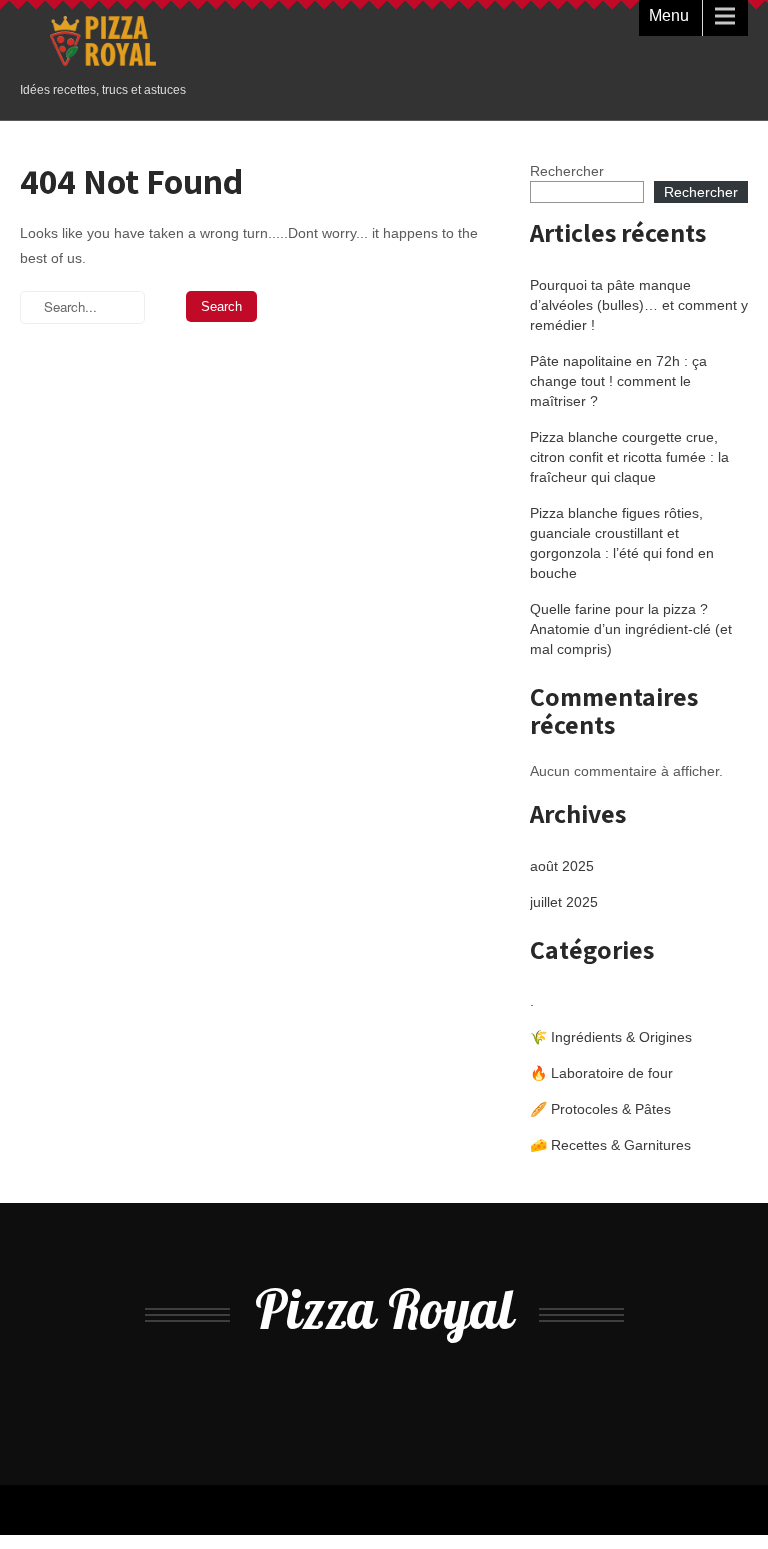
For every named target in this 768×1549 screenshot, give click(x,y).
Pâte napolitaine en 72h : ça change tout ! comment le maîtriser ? (618, 381)
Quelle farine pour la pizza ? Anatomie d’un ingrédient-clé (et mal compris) (631, 629)
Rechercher (567, 171)
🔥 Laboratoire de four (601, 1073)
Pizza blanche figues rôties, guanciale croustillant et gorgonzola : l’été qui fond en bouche (622, 543)
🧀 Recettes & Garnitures (610, 1145)
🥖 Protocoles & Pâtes (600, 1109)
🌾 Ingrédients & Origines (611, 1037)
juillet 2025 (564, 902)
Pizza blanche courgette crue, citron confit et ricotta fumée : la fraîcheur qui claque (629, 457)
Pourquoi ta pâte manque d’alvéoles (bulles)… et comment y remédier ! (639, 305)
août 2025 (562, 866)
